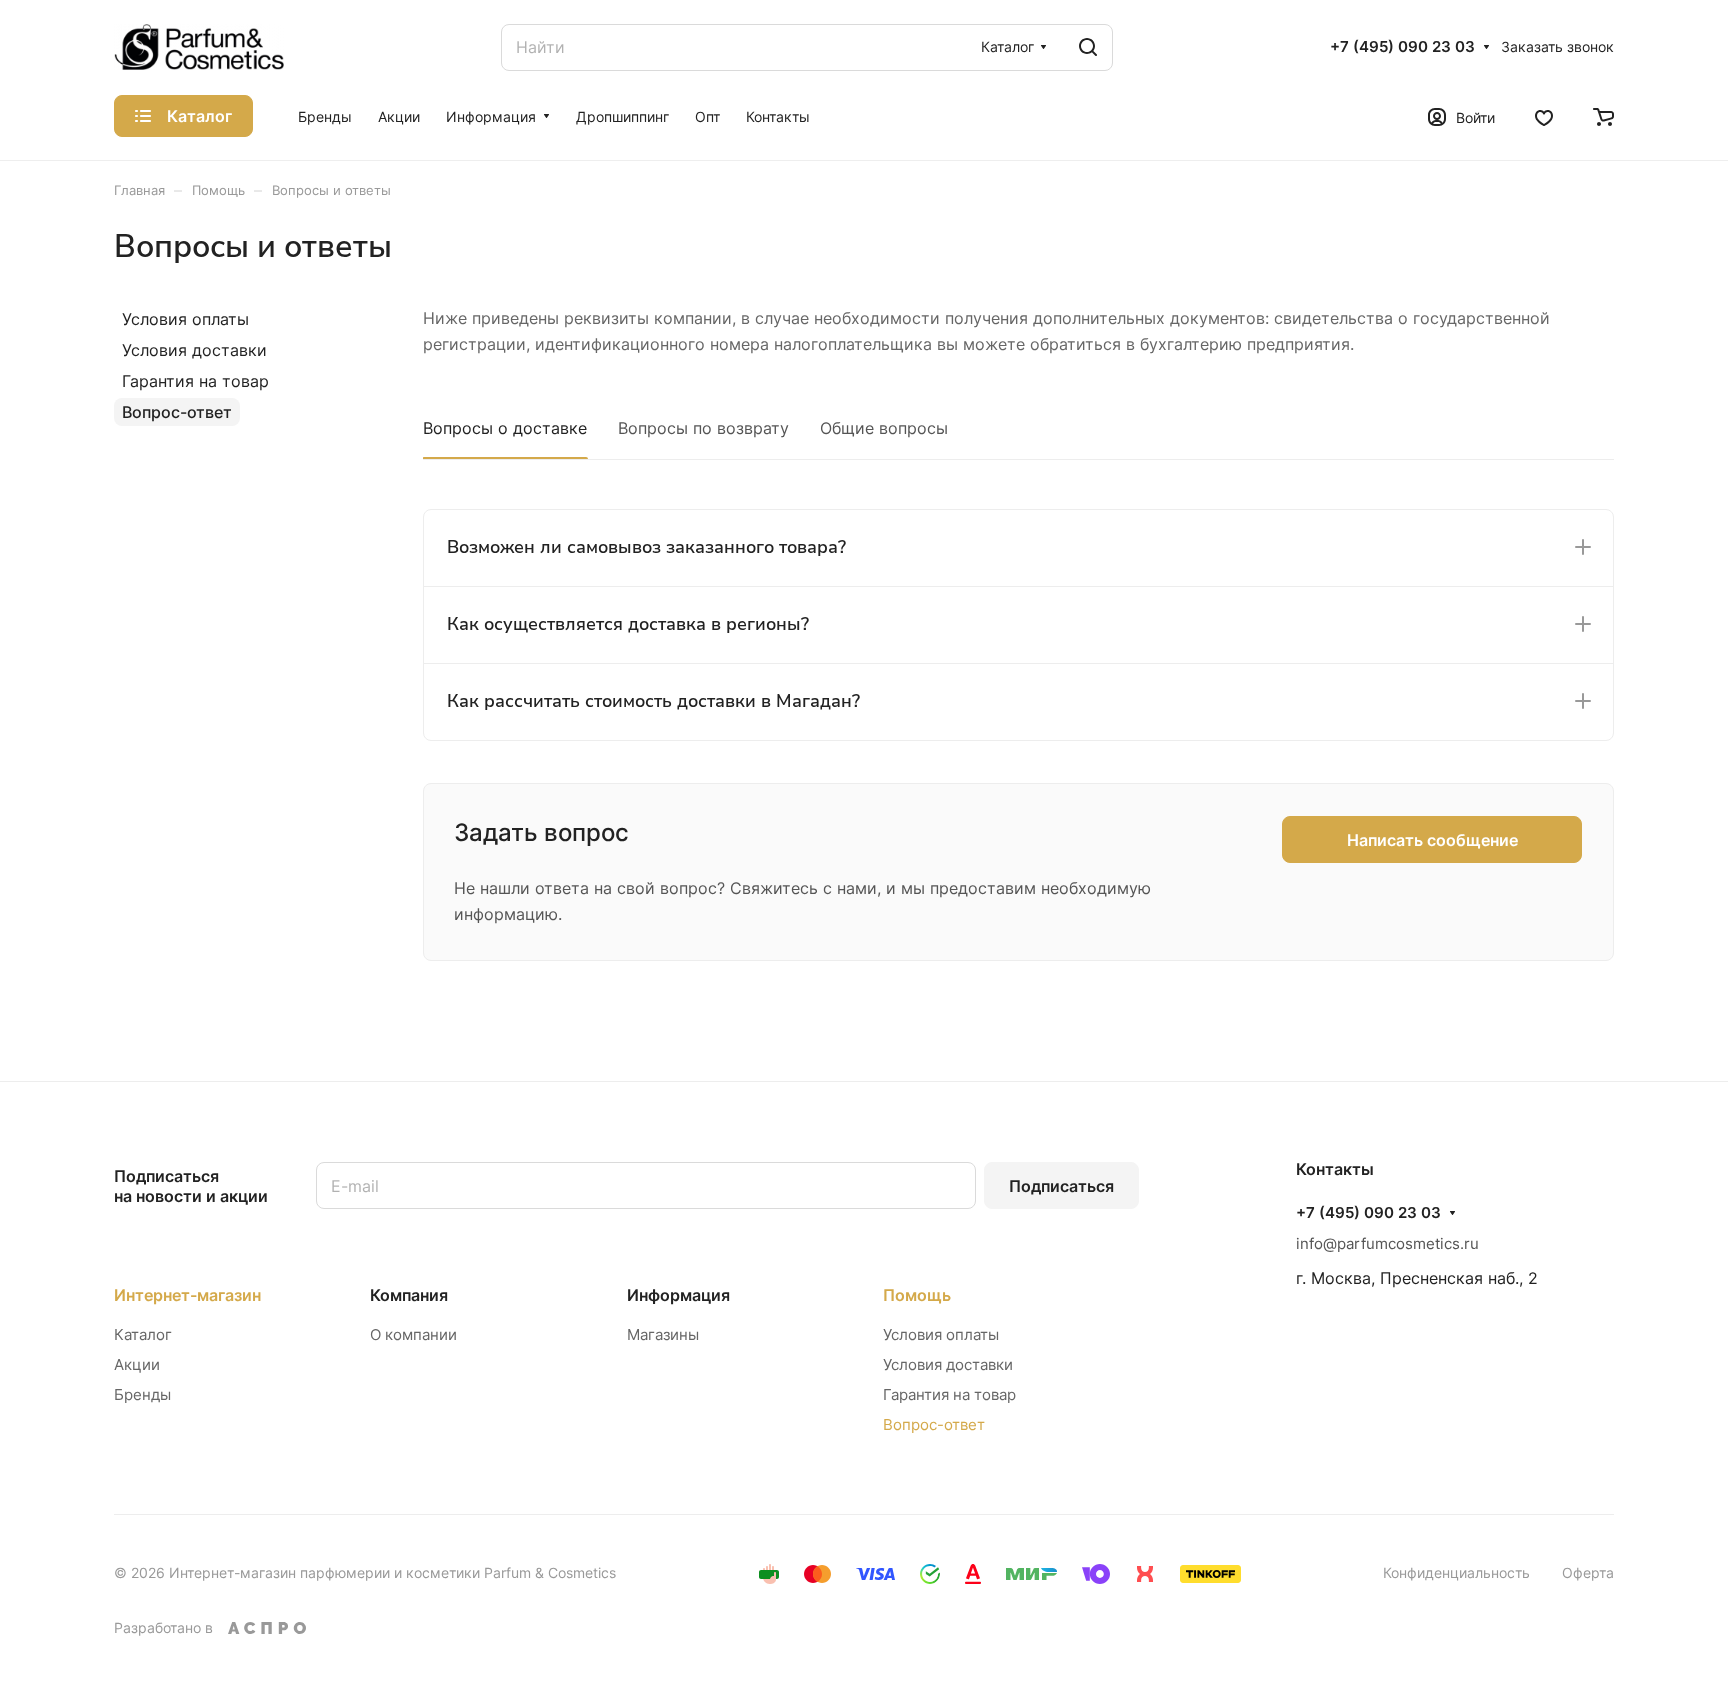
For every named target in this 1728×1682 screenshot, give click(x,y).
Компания (409, 1295)
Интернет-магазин (187, 1295)
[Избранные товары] (1544, 116)
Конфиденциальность (1456, 1572)
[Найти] (1088, 47)
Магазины (663, 1334)
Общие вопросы (884, 428)
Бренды (142, 1394)
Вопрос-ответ (177, 412)
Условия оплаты (185, 319)
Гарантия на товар (195, 381)
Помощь (917, 1295)
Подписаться (1061, 1186)
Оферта (1588, 1572)
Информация (678, 1295)
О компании (413, 1334)
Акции (137, 1364)
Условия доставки (194, 350)
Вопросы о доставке (505, 428)
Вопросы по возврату (703, 428)
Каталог (143, 1334)
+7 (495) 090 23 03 (1402, 47)
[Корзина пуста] (1603, 116)
